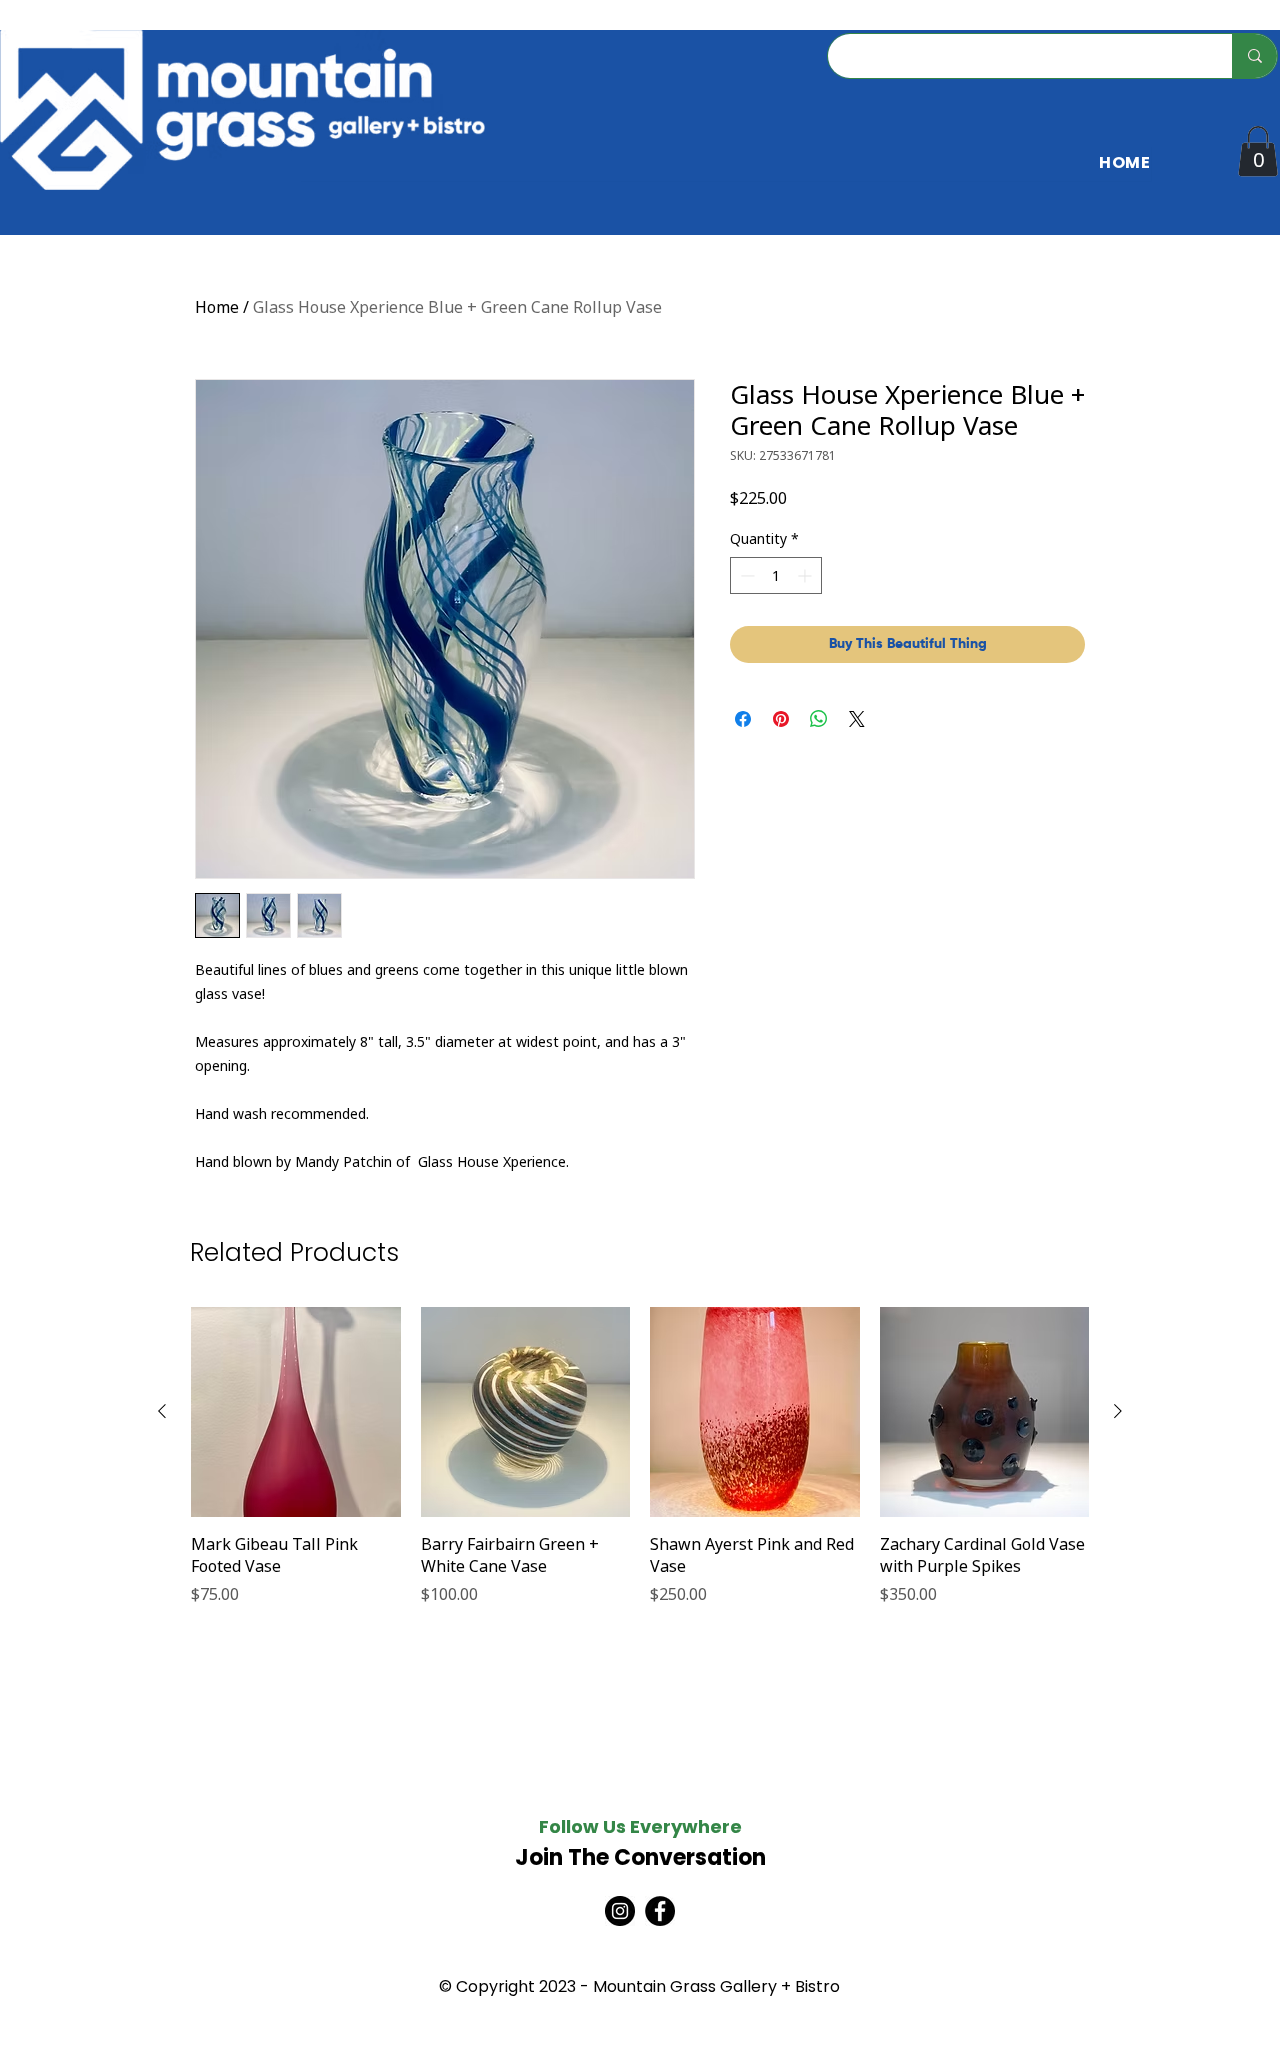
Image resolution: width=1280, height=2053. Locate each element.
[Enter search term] (1254, 56)
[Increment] (806, 575)
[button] (1258, 151)
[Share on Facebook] (743, 719)
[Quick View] (296, 1412)
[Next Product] (1118, 1411)
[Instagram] (620, 1911)
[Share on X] (857, 719)
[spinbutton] (776, 575)
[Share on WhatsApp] (819, 719)
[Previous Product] (162, 1411)
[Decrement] (745, 575)
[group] (640, 1467)
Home (217, 307)
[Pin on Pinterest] (781, 719)
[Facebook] (660, 1911)
